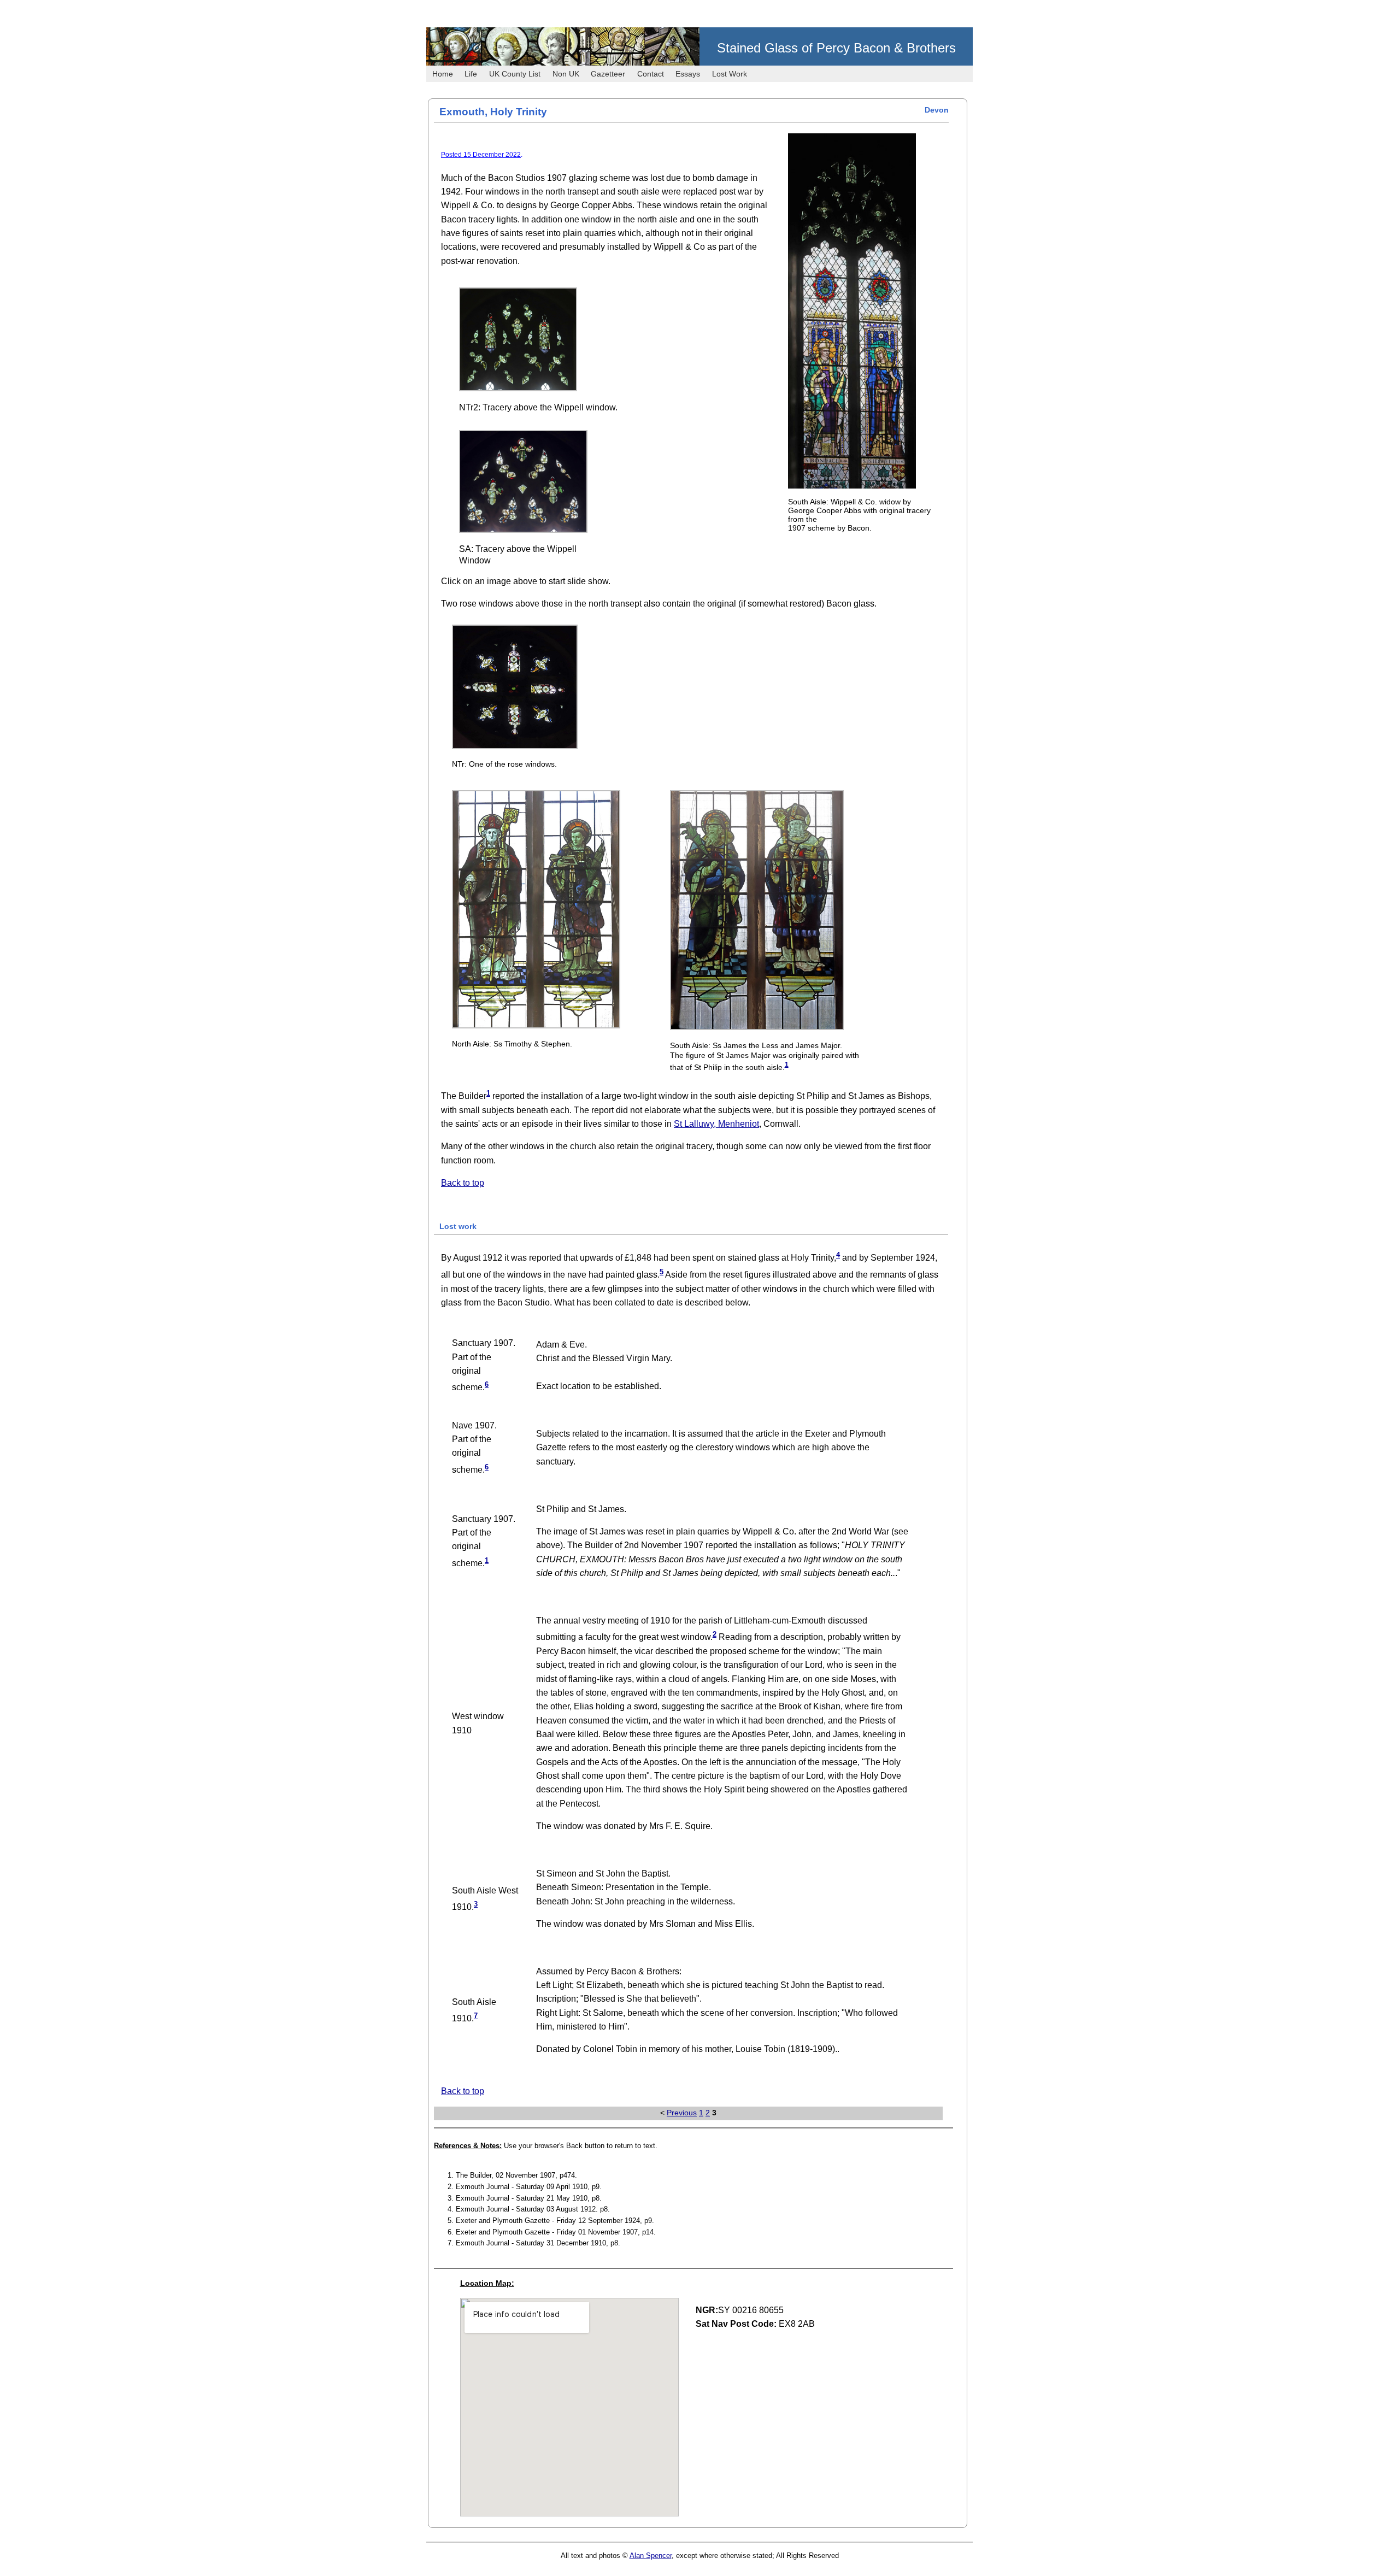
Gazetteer (608, 74)
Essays (688, 74)
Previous (682, 2113)
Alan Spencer (651, 2556)
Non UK (566, 74)
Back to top (463, 1183)
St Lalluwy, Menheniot (716, 1124)
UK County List (515, 74)
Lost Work (730, 74)
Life (471, 74)
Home (443, 74)
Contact (651, 74)
